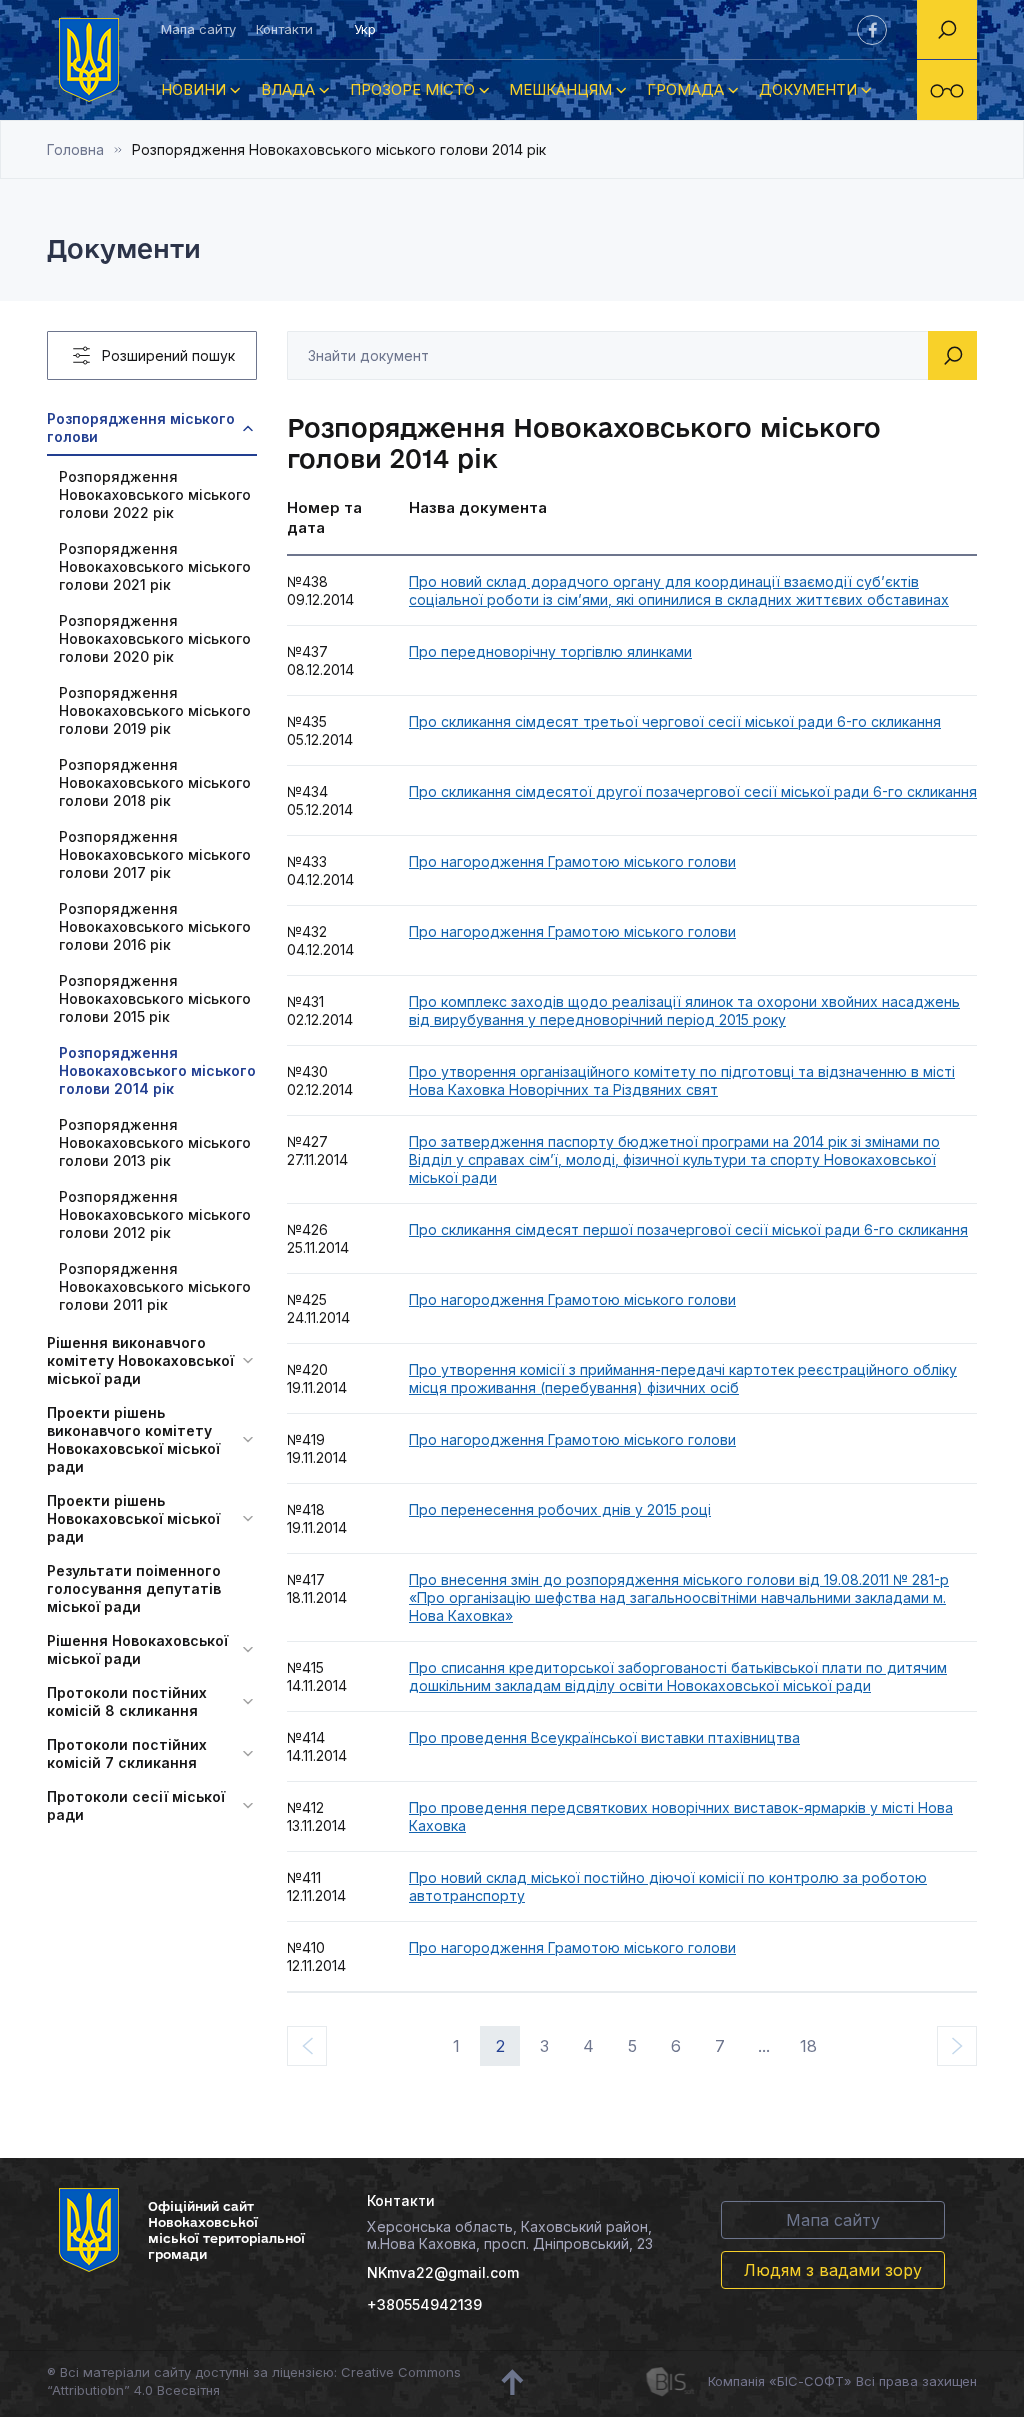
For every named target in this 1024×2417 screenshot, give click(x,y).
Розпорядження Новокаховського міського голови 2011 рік (155, 1286)
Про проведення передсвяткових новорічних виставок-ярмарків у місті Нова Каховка (681, 1816)
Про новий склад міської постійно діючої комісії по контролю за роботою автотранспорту (668, 1886)
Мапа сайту (198, 29)
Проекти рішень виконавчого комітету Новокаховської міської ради (133, 1439)
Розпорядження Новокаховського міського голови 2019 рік (155, 710)
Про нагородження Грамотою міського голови (572, 861)
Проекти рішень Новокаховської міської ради (133, 1518)
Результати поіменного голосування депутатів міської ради (134, 1588)
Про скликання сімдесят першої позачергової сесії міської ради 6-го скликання (688, 1229)
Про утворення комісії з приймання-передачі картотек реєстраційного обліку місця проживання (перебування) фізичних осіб (683, 1378)
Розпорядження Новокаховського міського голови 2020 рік (155, 638)
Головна (75, 149)
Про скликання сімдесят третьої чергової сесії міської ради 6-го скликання (675, 721)
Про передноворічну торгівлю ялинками (550, 651)
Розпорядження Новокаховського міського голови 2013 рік (155, 1142)
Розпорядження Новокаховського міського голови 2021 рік (155, 566)
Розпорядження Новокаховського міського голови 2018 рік (155, 782)
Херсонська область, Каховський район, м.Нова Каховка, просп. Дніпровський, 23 (510, 2235)
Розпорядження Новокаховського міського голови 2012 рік (155, 1214)
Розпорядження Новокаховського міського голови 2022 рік (155, 494)
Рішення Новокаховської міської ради (137, 1649)
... (764, 2046)
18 (808, 2046)
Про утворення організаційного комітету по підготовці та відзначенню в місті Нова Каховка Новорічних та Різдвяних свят (682, 1080)
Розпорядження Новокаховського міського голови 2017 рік (155, 854)
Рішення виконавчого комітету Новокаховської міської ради (140, 1360)
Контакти (284, 29)
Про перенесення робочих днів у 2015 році (560, 1509)
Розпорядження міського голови (141, 427)
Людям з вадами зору (833, 2270)
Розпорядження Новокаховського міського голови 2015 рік (155, 998)
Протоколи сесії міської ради (136, 1805)
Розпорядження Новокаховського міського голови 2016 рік (155, 926)
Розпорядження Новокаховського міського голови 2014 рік (157, 1070)
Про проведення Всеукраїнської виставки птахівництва (604, 1737)
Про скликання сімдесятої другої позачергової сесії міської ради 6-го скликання (693, 791)
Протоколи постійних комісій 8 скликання (127, 1701)
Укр (365, 29)
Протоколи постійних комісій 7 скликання (127, 1753)
